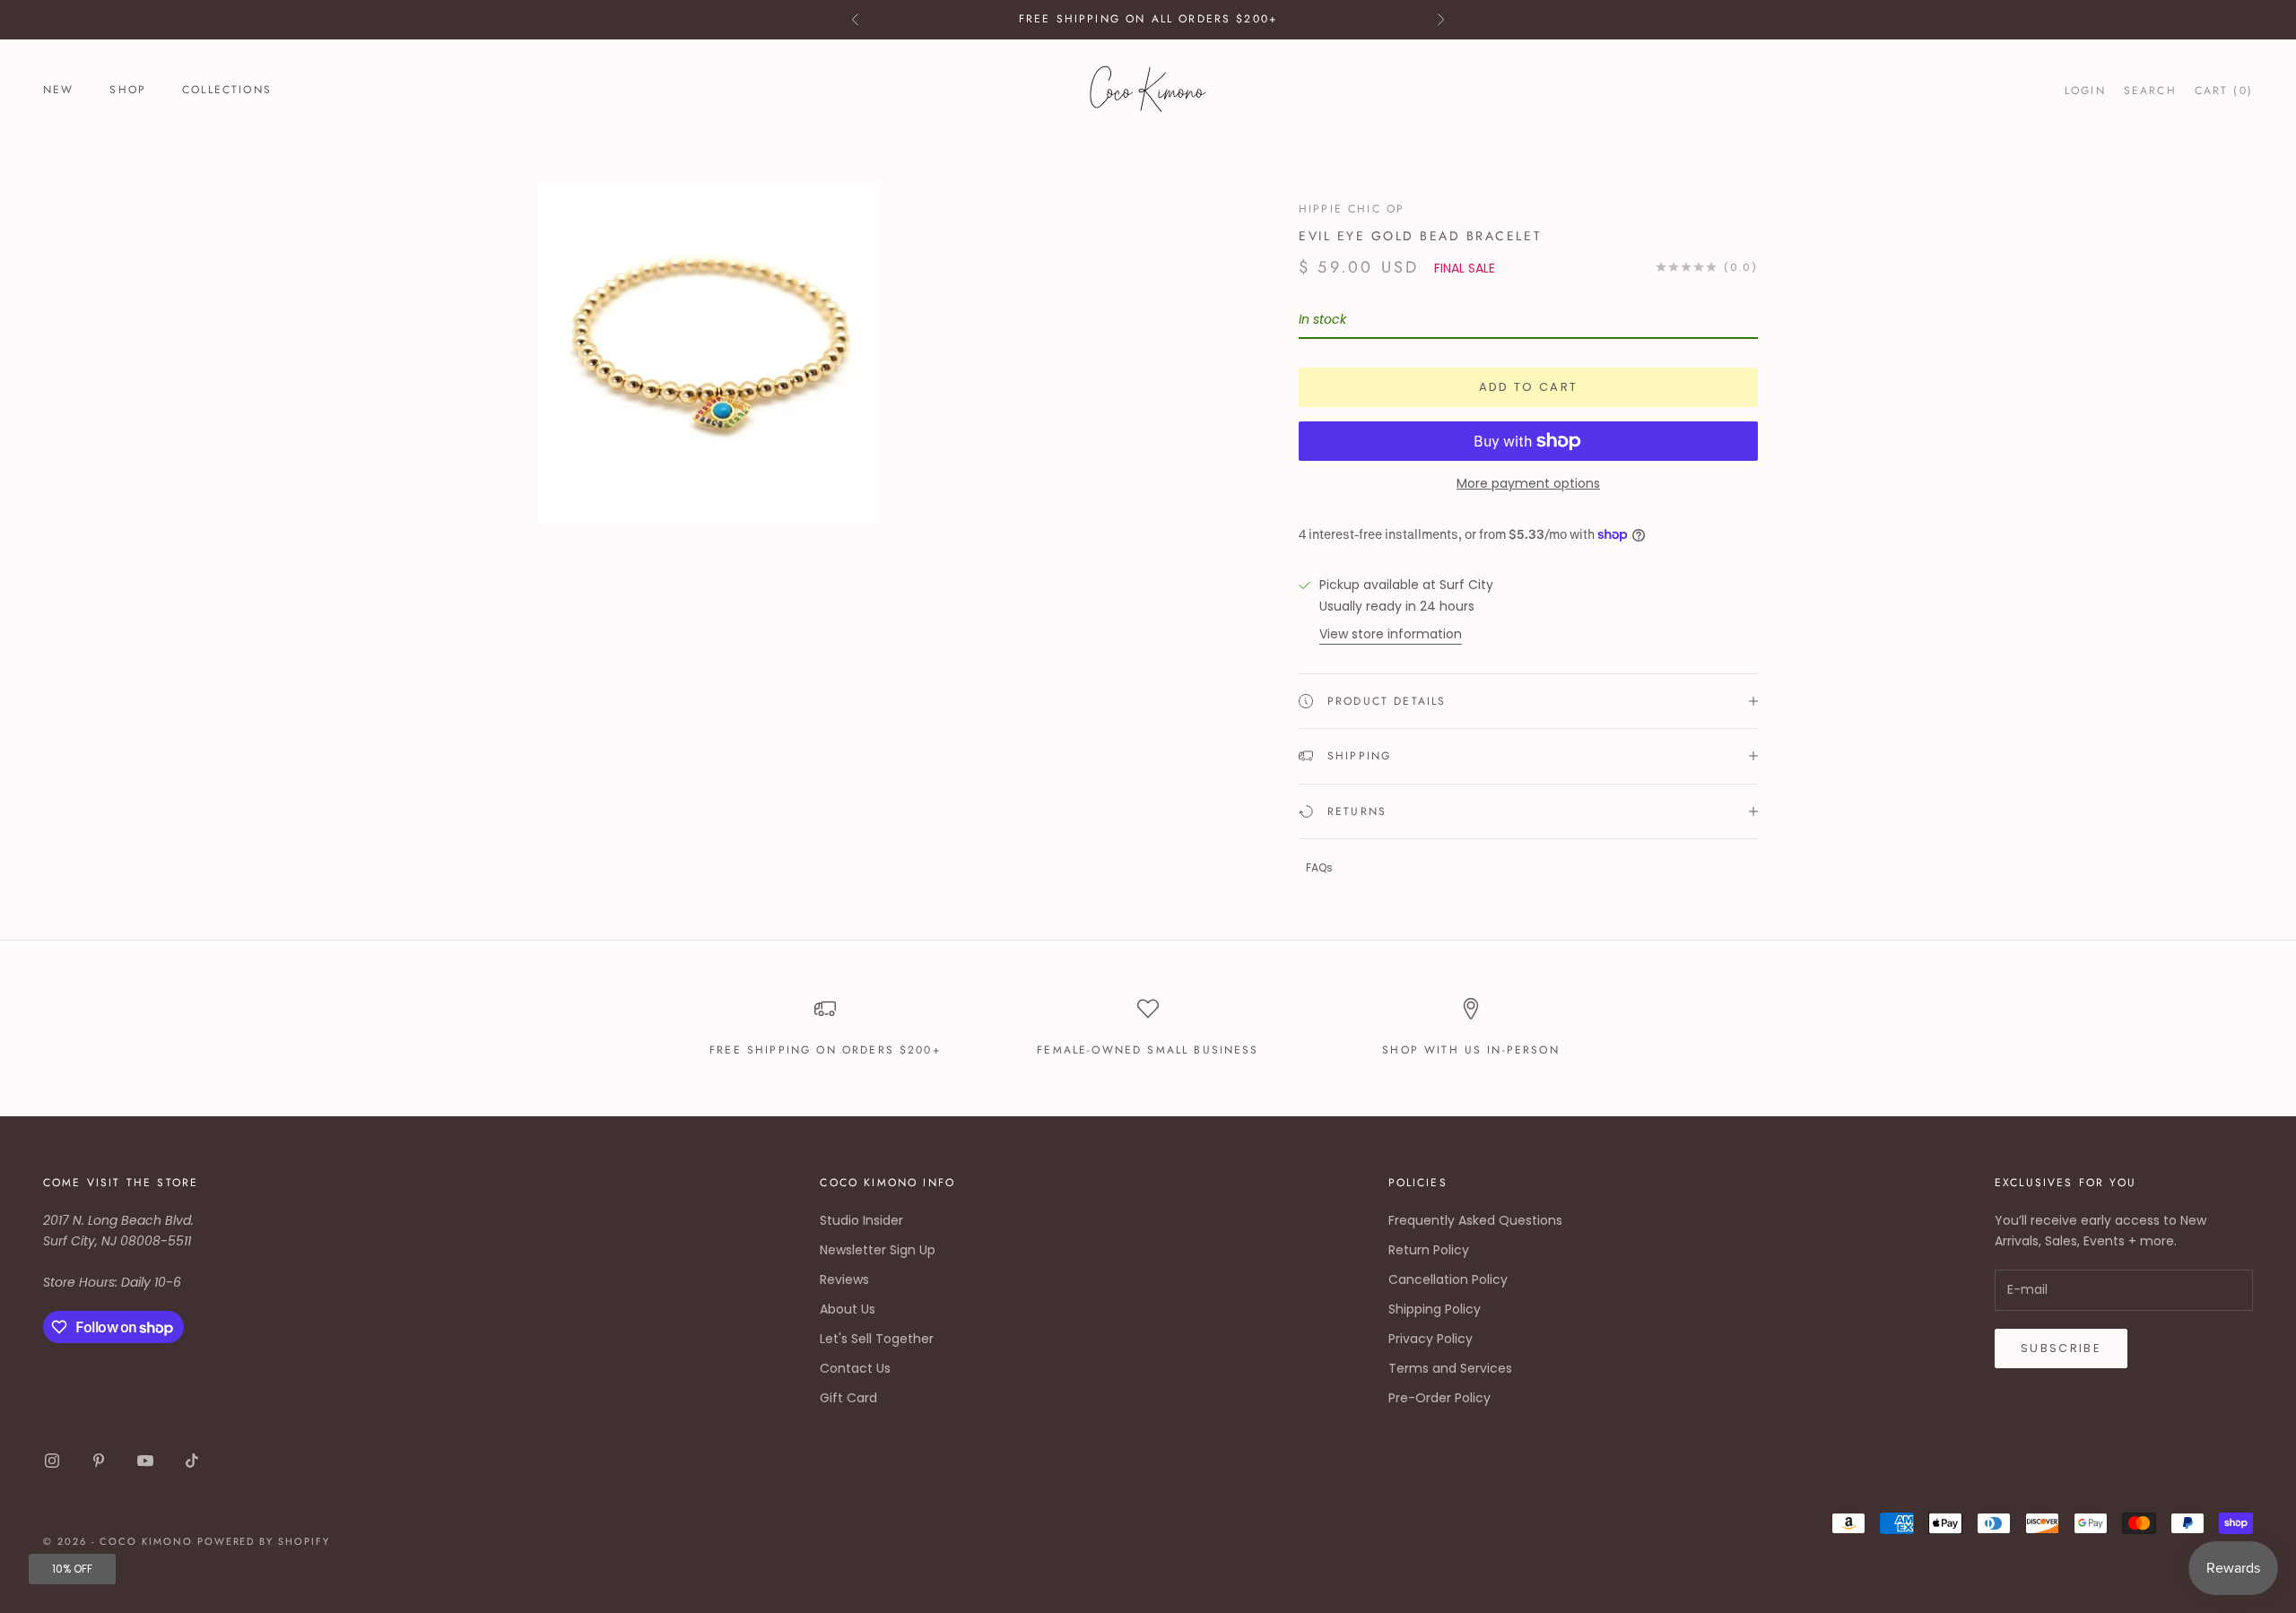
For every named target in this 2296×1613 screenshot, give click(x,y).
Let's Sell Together (877, 1339)
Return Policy (1429, 1250)
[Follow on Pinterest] (99, 1461)
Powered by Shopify (264, 1541)
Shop (128, 90)
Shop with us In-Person (1471, 1050)
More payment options (1528, 483)
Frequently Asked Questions (1475, 1220)
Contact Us (855, 1368)
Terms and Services (1450, 1368)
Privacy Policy (1431, 1339)
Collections (227, 90)
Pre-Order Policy (1439, 1398)
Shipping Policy (1435, 1309)
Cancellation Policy (1448, 1279)
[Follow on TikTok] (192, 1461)
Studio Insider (861, 1220)
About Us (848, 1309)
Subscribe (2061, 1348)
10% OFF (72, 1569)
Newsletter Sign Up (878, 1250)
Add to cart (1529, 387)
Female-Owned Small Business (1148, 1050)
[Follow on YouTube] (145, 1461)
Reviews (844, 1279)
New (58, 90)
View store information (1391, 634)
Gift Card (848, 1398)
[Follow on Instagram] (52, 1461)
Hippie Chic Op (1352, 209)
